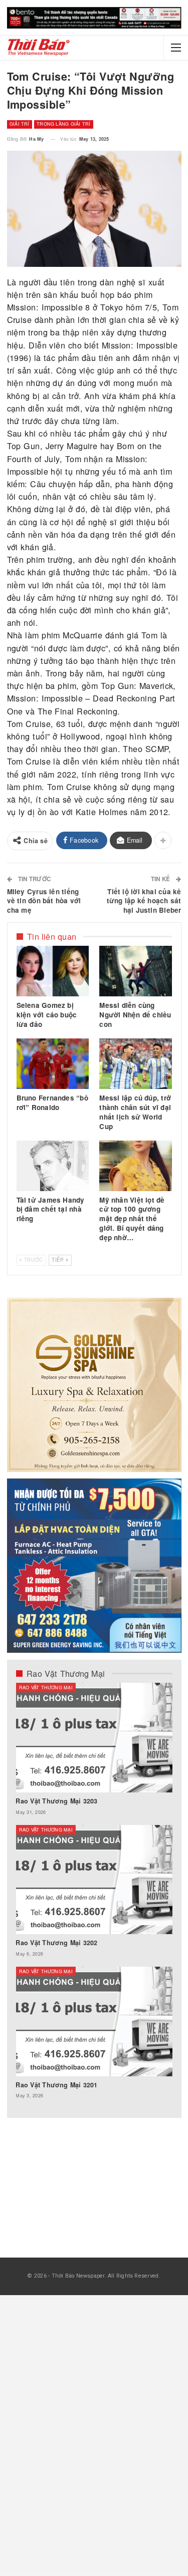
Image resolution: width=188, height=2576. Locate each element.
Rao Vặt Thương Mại (46, 1688)
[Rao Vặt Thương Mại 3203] (94, 1738)
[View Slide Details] (94, 18)
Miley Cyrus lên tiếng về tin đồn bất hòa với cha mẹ (44, 901)
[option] (94, 1896)
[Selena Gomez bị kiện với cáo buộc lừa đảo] (53, 971)
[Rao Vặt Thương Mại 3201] (94, 2021)
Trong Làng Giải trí (63, 124)
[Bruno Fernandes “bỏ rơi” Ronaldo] (53, 1064)
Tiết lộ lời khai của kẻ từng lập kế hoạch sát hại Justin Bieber (144, 901)
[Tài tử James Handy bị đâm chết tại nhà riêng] (53, 1166)
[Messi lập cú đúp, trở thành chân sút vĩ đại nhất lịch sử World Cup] (135, 1064)
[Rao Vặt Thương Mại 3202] (94, 1880)
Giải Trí (20, 124)
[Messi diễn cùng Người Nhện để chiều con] (135, 971)
